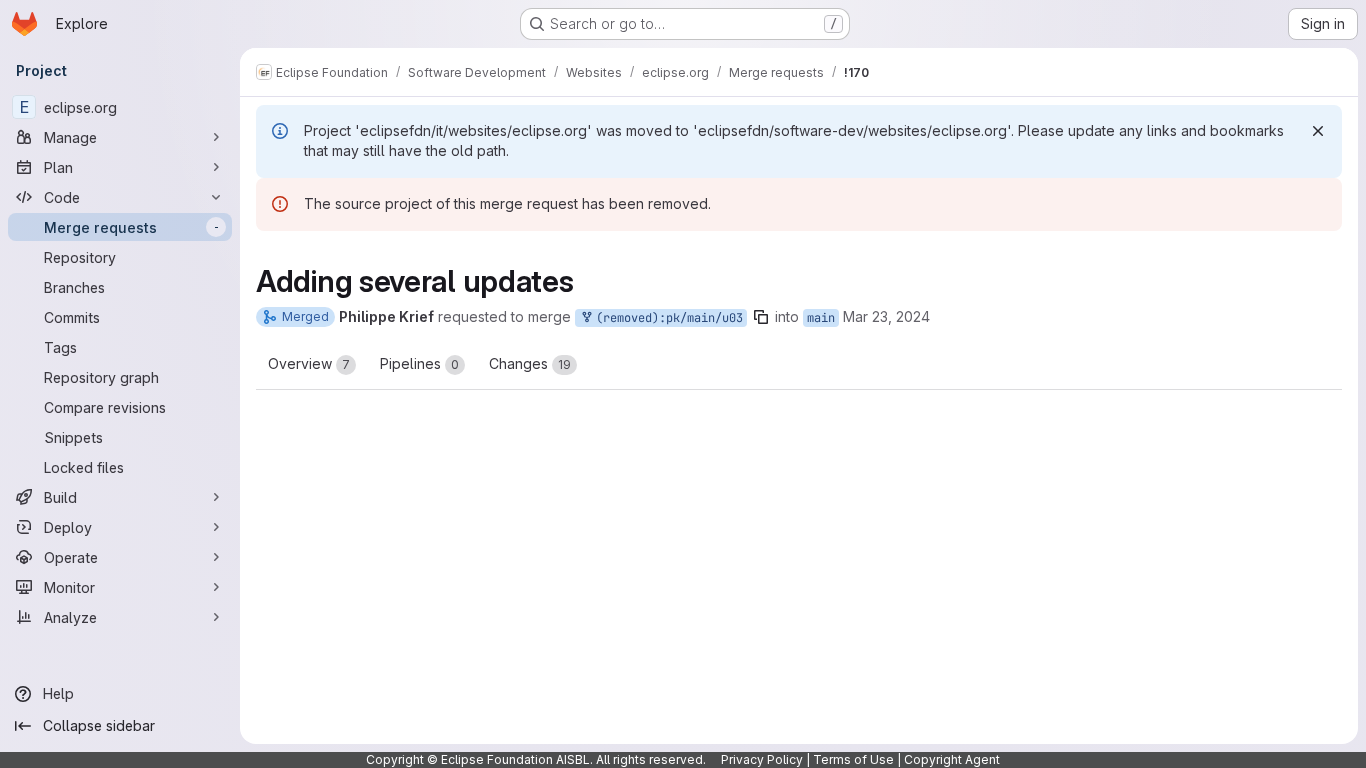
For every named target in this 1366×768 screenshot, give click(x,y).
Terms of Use (853, 759)
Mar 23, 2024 (886, 316)
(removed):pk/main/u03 (666, 318)
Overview (309, 363)
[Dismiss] (1318, 131)
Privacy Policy (762, 759)
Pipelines (419, 363)
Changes (530, 363)
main (821, 318)
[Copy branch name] (761, 317)
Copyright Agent (952, 759)
